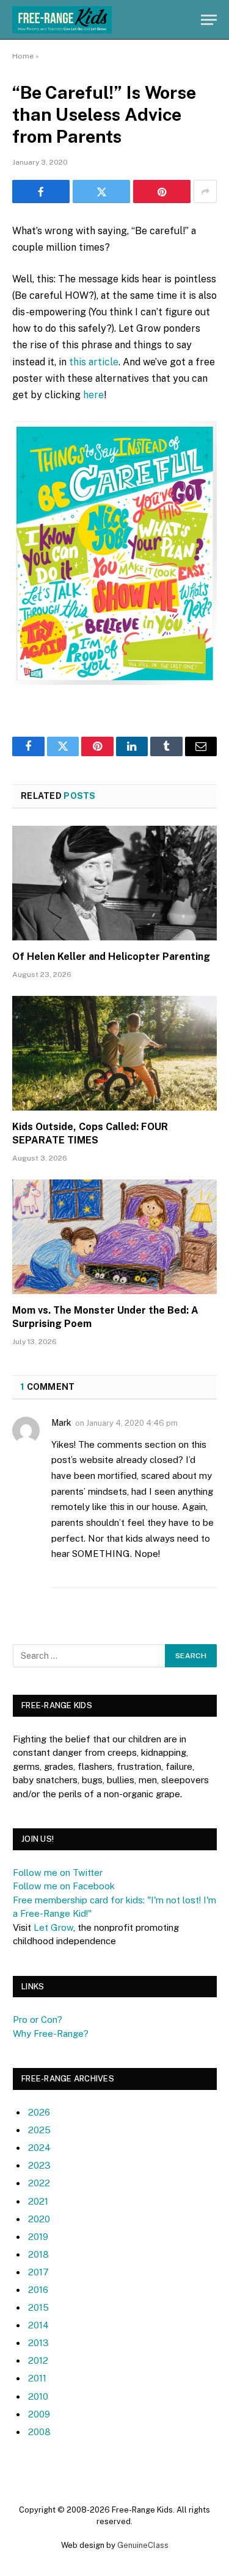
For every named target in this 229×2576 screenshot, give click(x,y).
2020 (39, 2219)
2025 (39, 2130)
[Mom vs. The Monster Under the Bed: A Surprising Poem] (114, 1237)
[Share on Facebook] (41, 191)
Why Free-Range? (51, 2034)
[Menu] (209, 20)
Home (23, 56)
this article (94, 362)
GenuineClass (143, 2545)
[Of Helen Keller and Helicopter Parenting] (114, 883)
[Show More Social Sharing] (205, 191)
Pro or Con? (38, 2020)
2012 (38, 2360)
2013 (38, 2343)
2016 (38, 2290)
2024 (39, 2148)
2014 (38, 2325)
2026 (39, 2112)
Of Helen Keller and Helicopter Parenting (111, 957)
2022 (39, 2183)
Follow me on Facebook (64, 1886)
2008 (39, 2432)
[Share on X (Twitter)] (101, 191)
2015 (38, 2307)
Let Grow (53, 1927)
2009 (39, 2414)
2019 (38, 2237)
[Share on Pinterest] (162, 191)
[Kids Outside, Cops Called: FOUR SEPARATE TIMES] (114, 1053)
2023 (39, 2165)
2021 (38, 2201)
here (93, 395)
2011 (37, 2378)
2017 (38, 2272)
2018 (38, 2254)
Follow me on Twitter (58, 1873)
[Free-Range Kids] (62, 20)
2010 (38, 2396)
